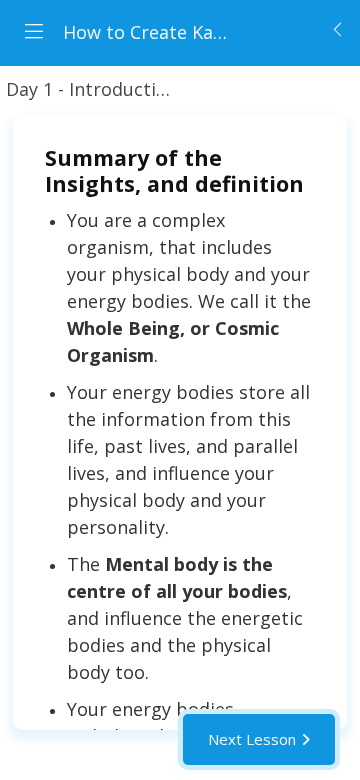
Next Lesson (252, 739)
